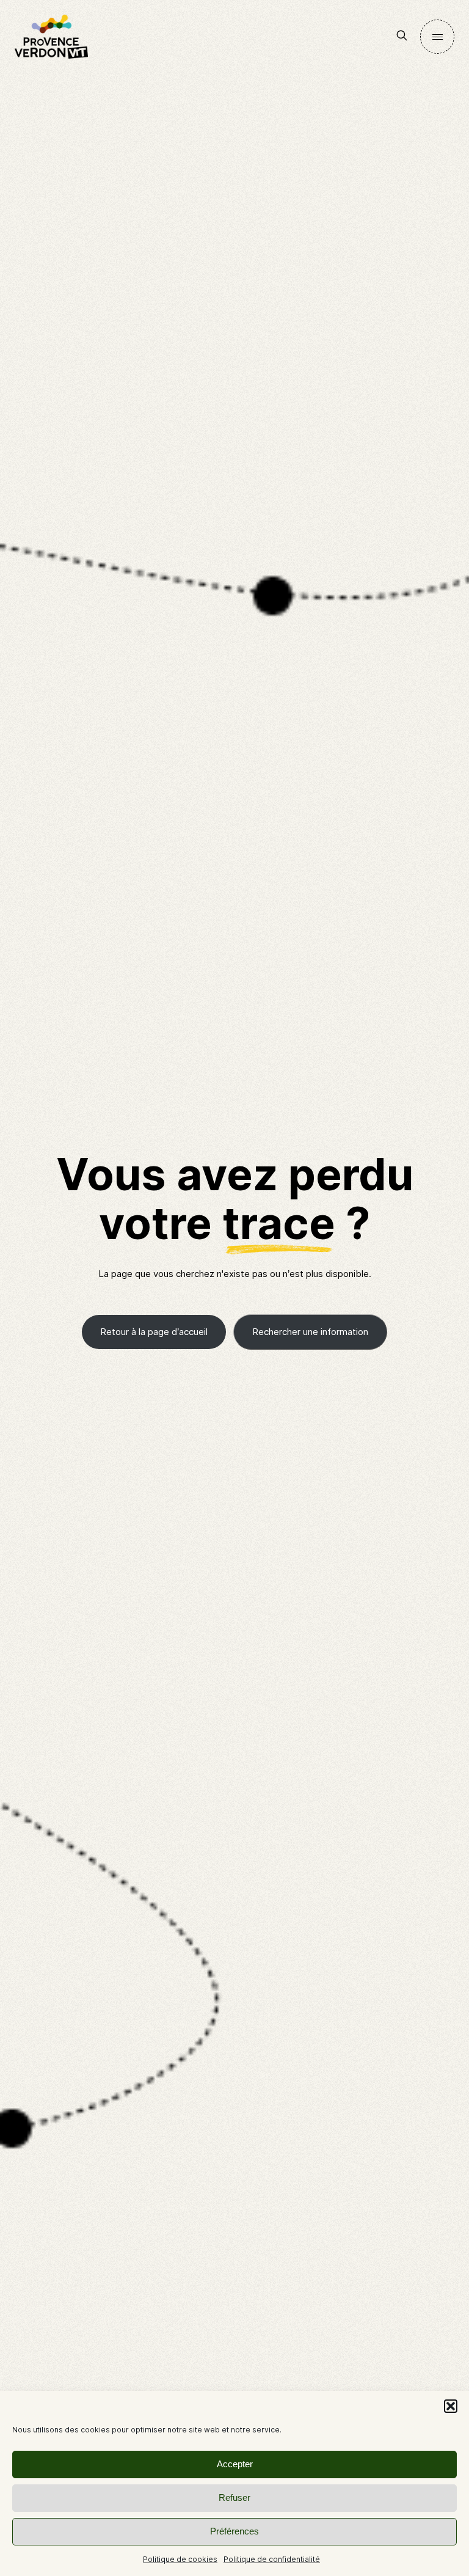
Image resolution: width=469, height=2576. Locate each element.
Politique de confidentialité (272, 2559)
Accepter (235, 2464)
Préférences (234, 2531)
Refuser (234, 2497)
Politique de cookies (180, 2559)
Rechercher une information (310, 1332)
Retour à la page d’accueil (154, 1332)
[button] (451, 2406)
